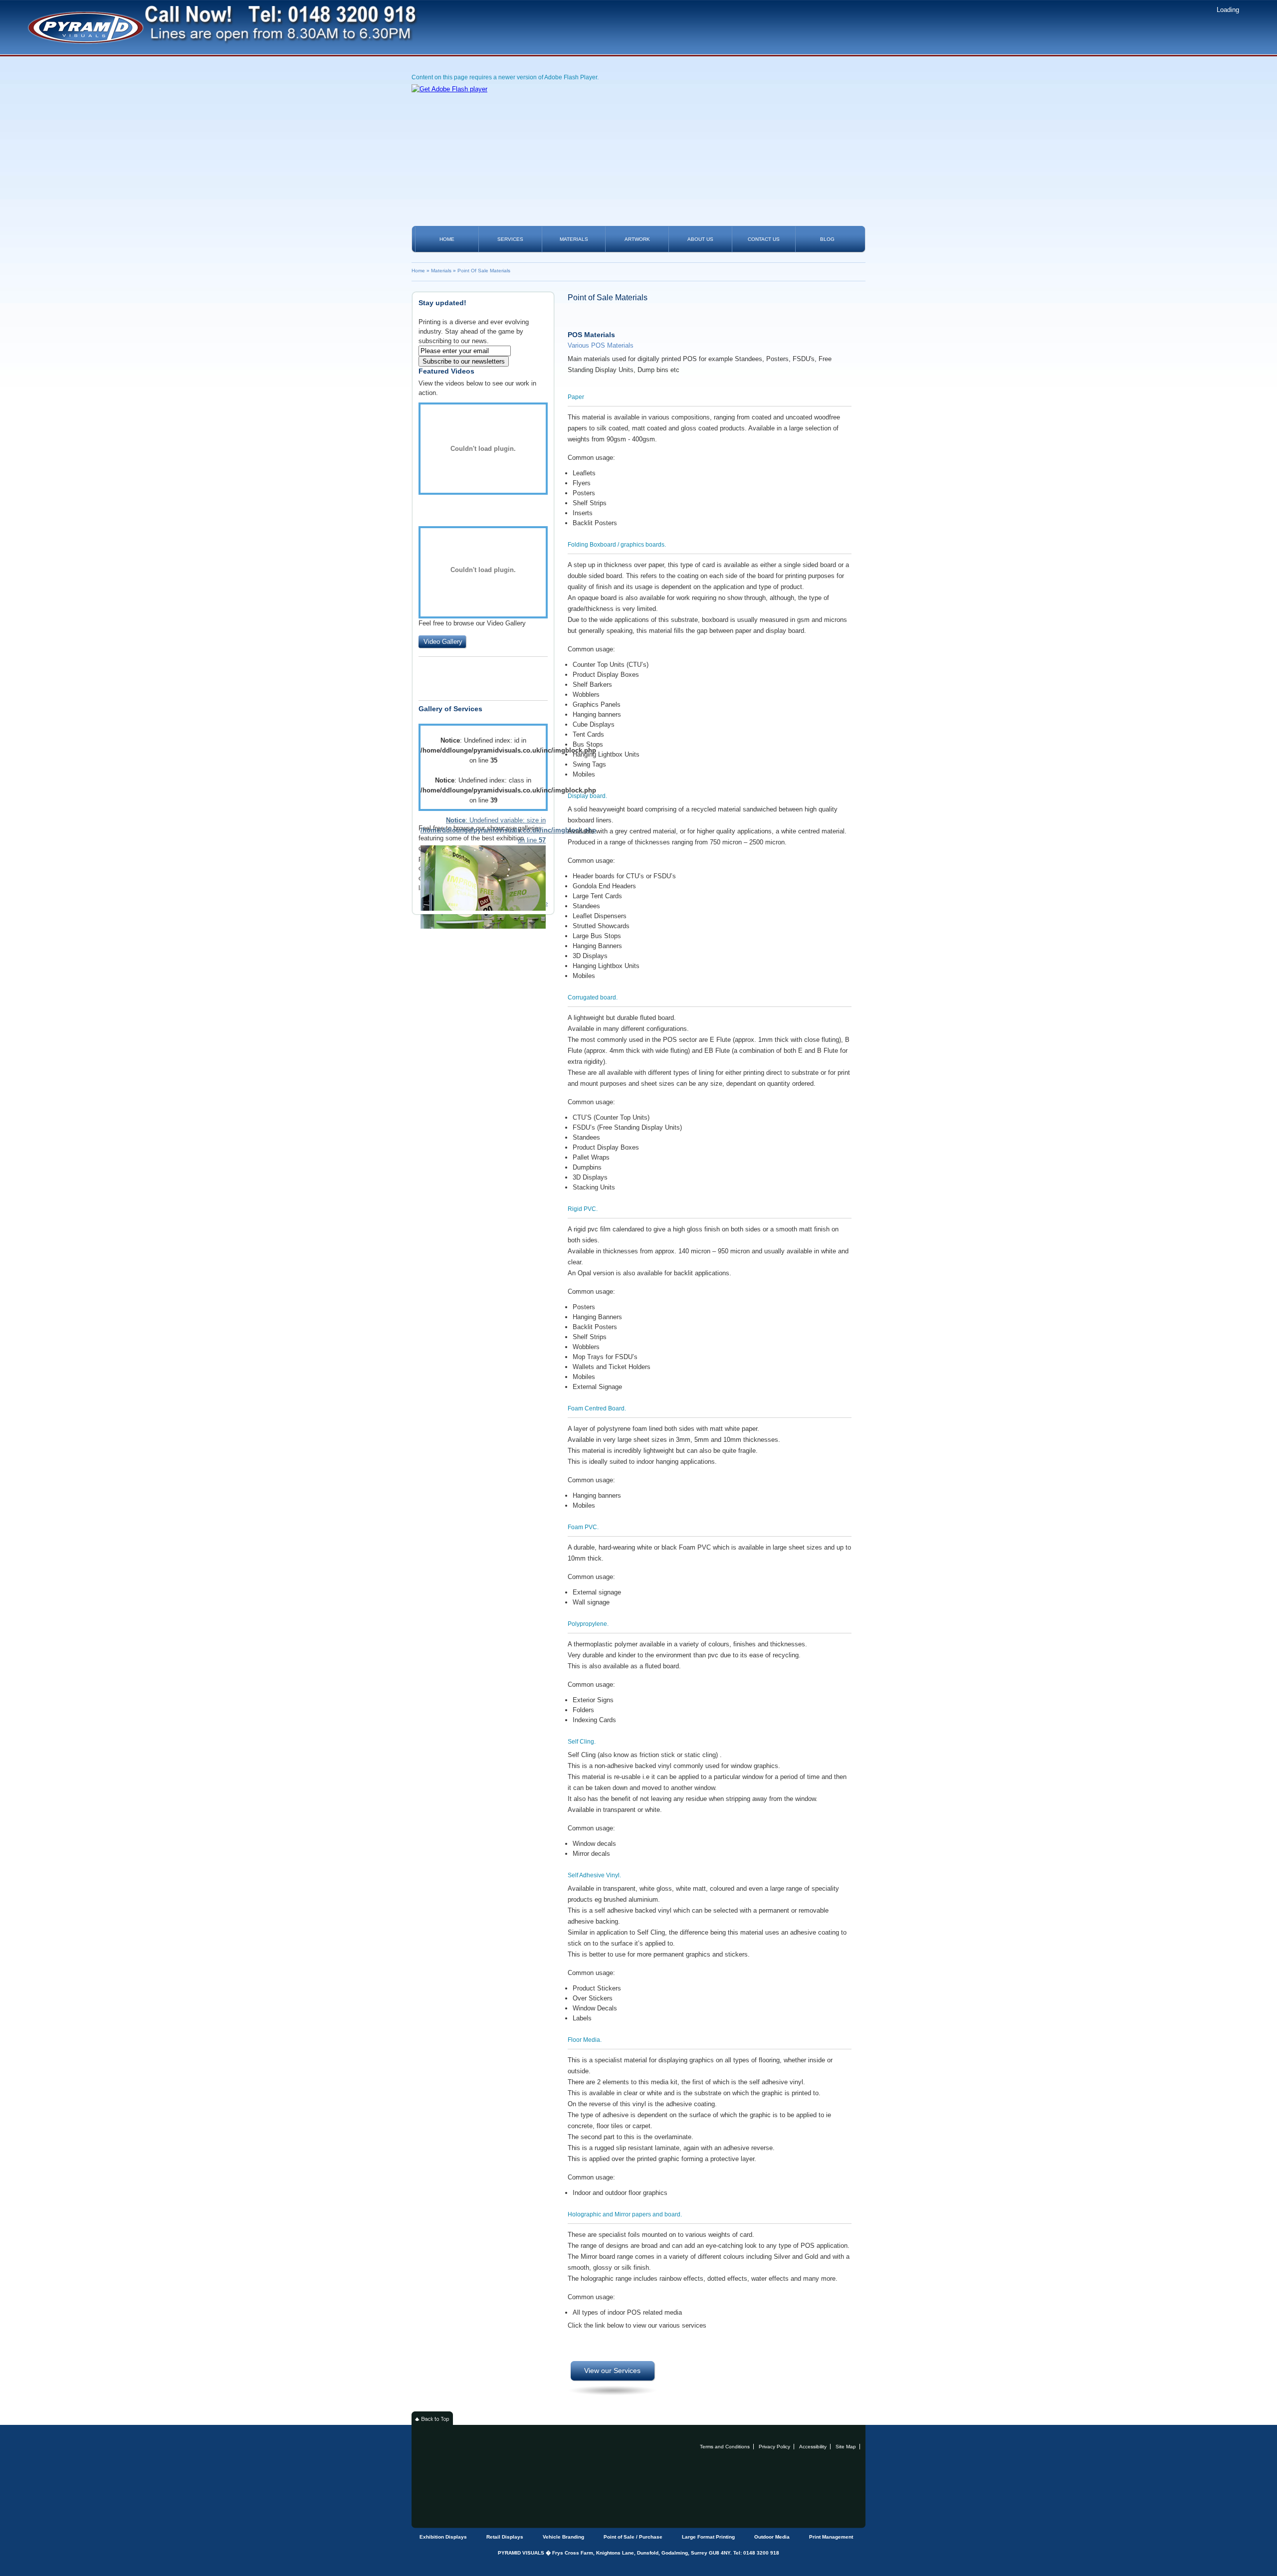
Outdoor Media (772, 2537)
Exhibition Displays (443, 2537)
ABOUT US (700, 239)
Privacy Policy (774, 2447)
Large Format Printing (708, 2537)
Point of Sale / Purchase (633, 2537)
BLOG (827, 239)
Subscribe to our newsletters (464, 361)
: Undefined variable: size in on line (483, 830)
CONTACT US (764, 239)
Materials (441, 271)
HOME (447, 239)
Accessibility (813, 2447)
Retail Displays (505, 2537)
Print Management (831, 2537)
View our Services (612, 2371)
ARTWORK (637, 239)
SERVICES (510, 239)
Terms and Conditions (725, 2447)
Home (418, 271)
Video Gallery (443, 642)
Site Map (846, 2447)
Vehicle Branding (563, 2537)
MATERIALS (574, 239)
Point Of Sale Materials (484, 271)
